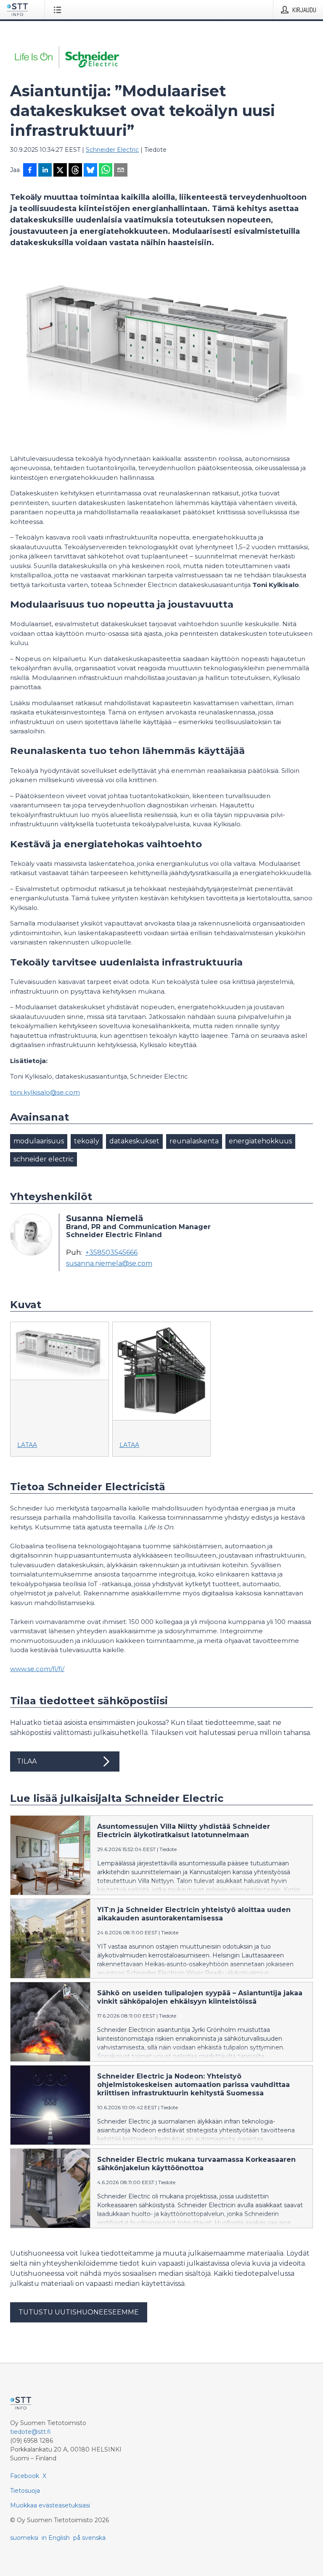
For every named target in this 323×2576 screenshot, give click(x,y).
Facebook (25, 2476)
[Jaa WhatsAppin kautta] (106, 171)
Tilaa (27, 1761)
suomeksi (24, 2538)
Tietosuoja (25, 2491)
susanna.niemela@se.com (109, 1264)
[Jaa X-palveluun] (60, 171)
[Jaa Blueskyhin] (90, 171)
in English (56, 2538)
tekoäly (87, 1141)
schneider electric (44, 1159)
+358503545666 (111, 1253)
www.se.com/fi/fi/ (37, 1669)
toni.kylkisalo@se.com (45, 1092)
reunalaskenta (194, 1141)
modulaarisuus (39, 1141)
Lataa (27, 1445)
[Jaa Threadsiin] (75, 171)
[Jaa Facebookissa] (30, 171)
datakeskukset (134, 1141)
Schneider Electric (112, 150)
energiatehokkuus (260, 1141)
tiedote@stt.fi (30, 2432)
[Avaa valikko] (59, 10)
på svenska (89, 2538)
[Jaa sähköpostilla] (121, 171)
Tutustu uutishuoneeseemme (79, 2312)
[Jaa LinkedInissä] (45, 171)
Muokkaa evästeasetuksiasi (50, 2505)
